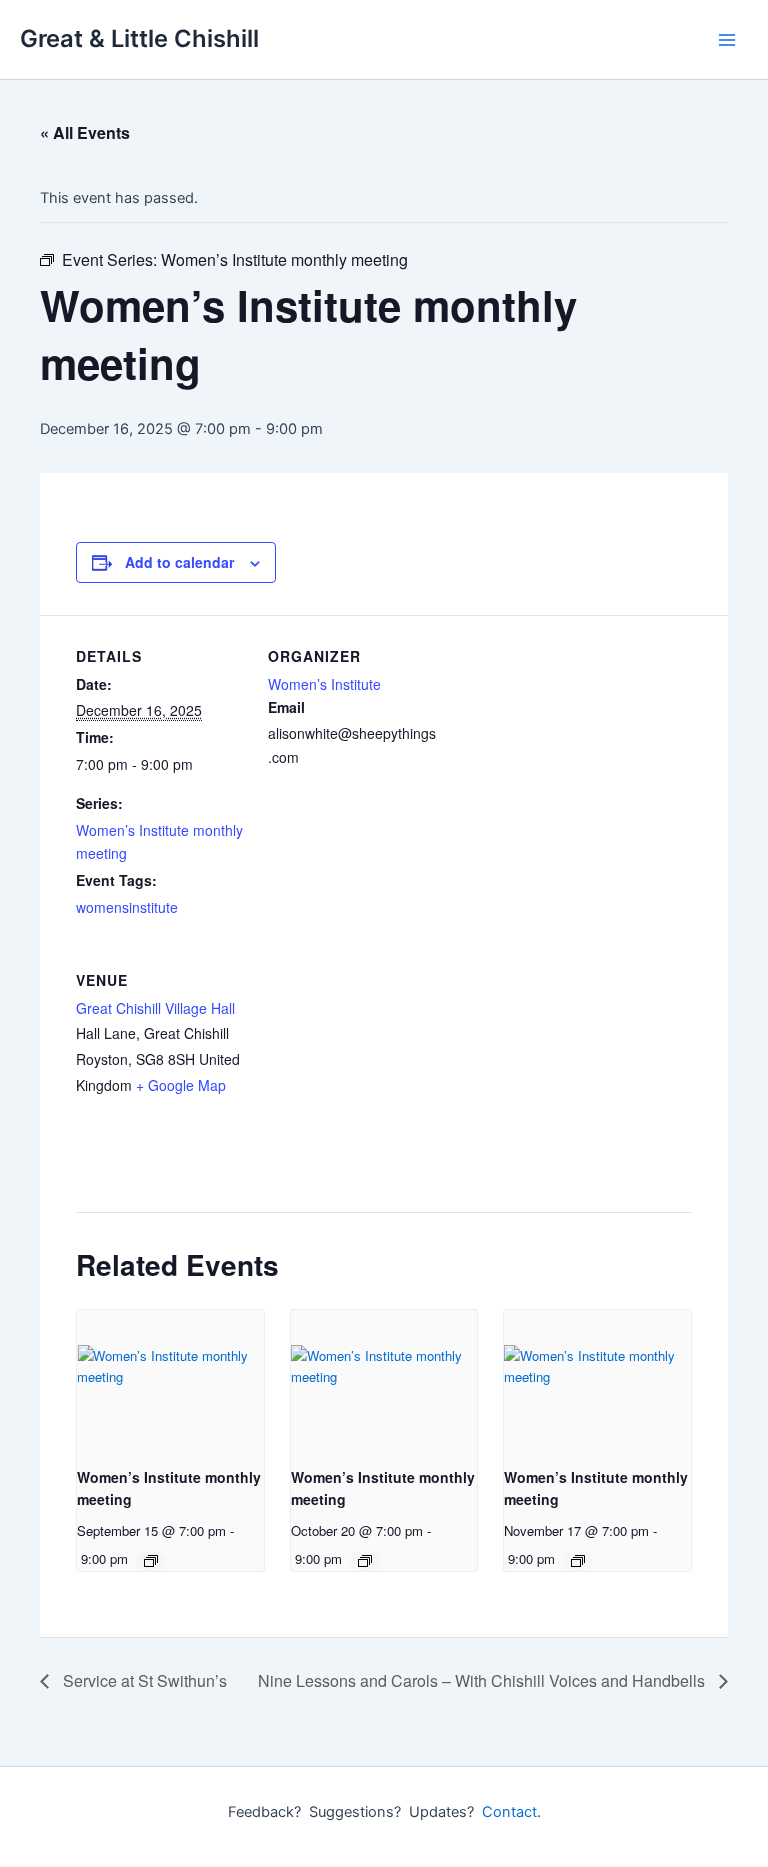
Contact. (511, 1812)
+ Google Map (181, 1085)
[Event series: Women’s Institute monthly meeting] (151, 1561)
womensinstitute (127, 907)
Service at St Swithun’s (143, 1680)
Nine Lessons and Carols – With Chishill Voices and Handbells (483, 1680)
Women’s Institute (324, 684)
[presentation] (170, 1380)
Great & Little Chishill (139, 38)
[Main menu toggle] (727, 40)
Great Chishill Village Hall (155, 1008)
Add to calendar (179, 562)
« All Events (85, 132)
